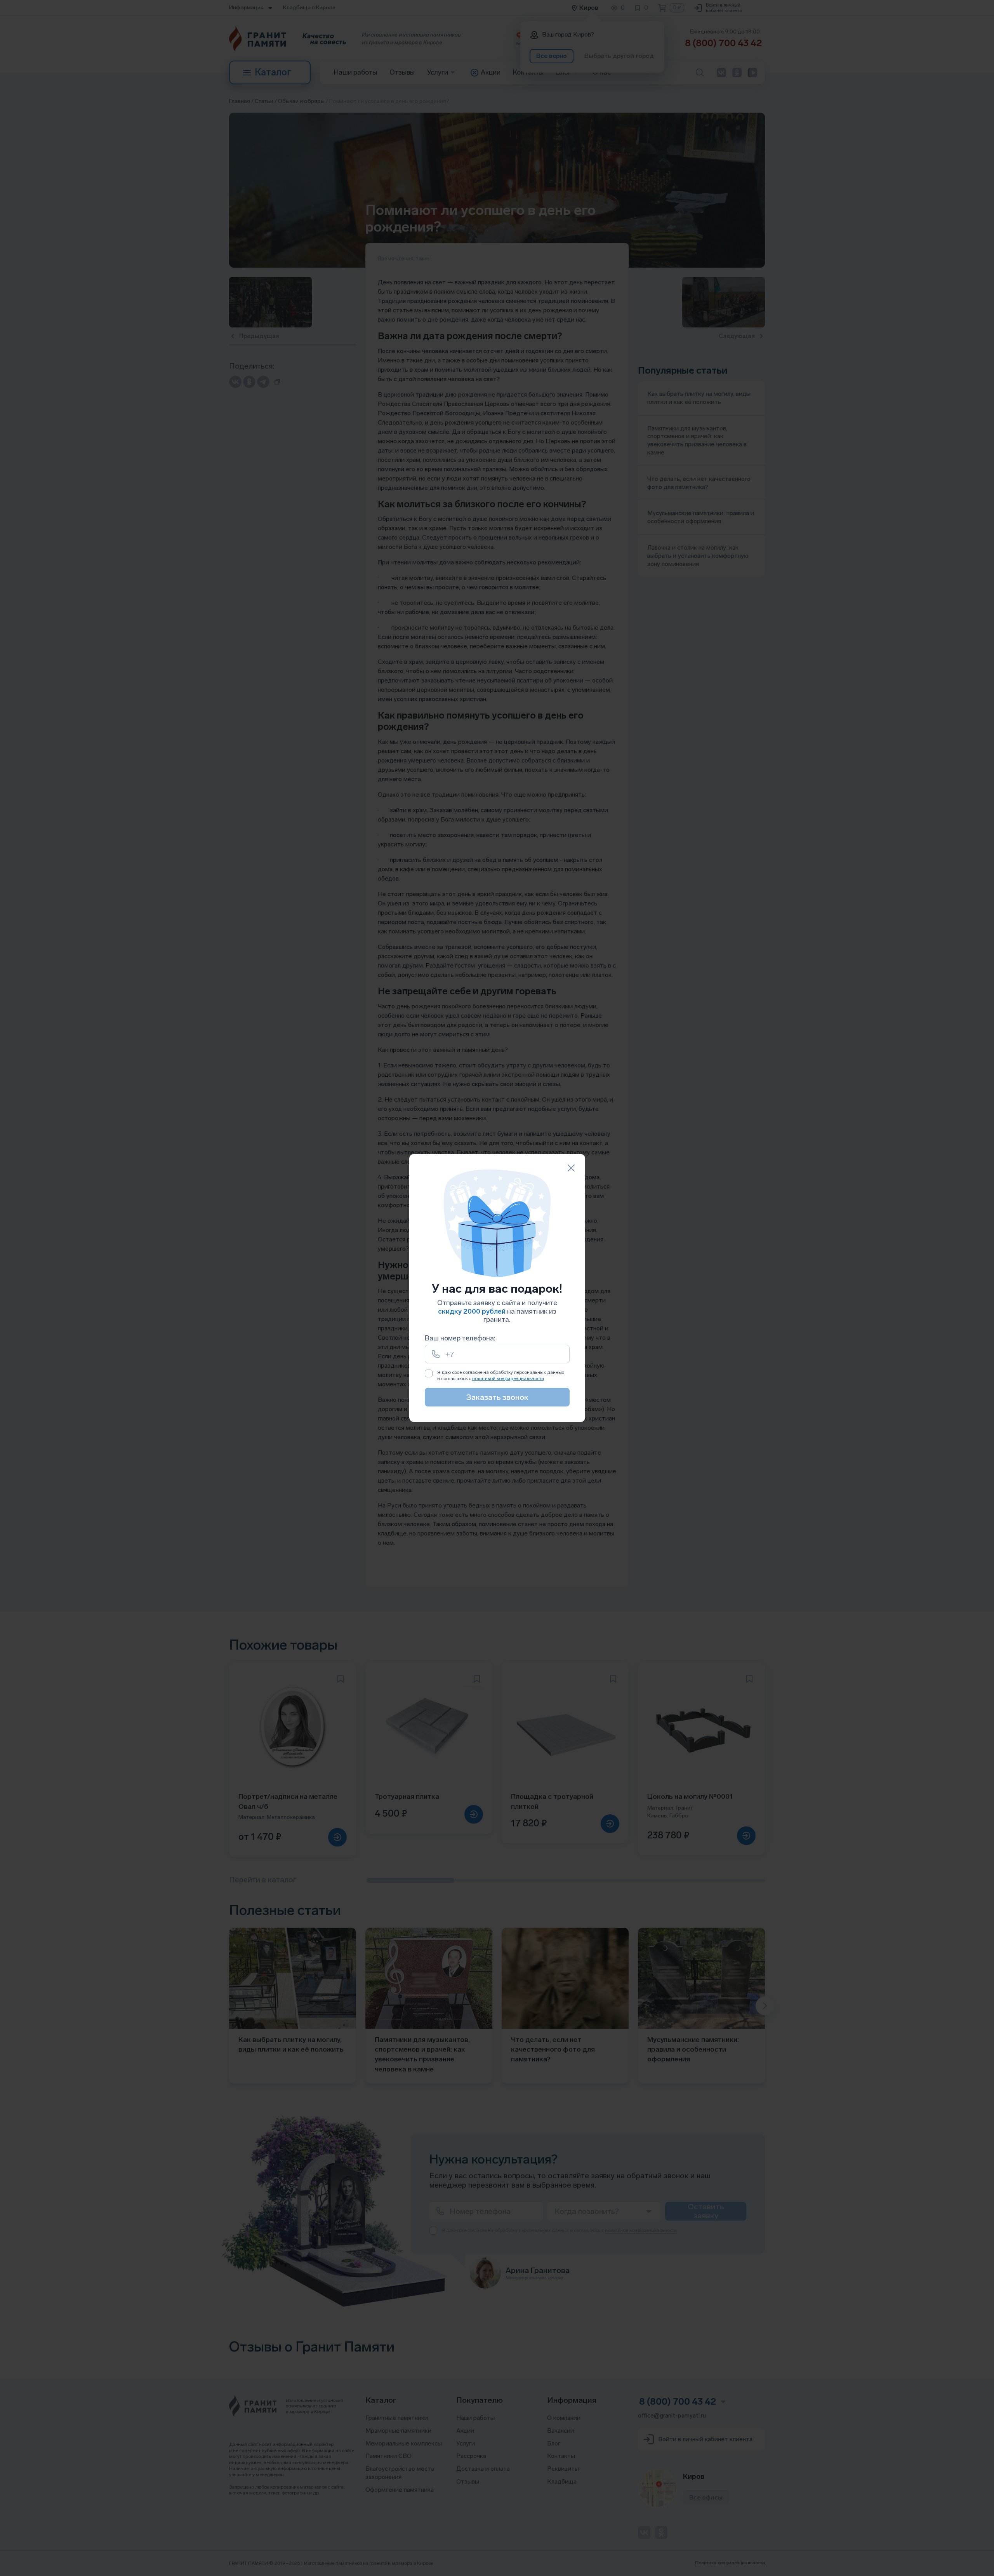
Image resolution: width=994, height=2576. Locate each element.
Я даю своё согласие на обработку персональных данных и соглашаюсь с (501, 1375)
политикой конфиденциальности (508, 1379)
